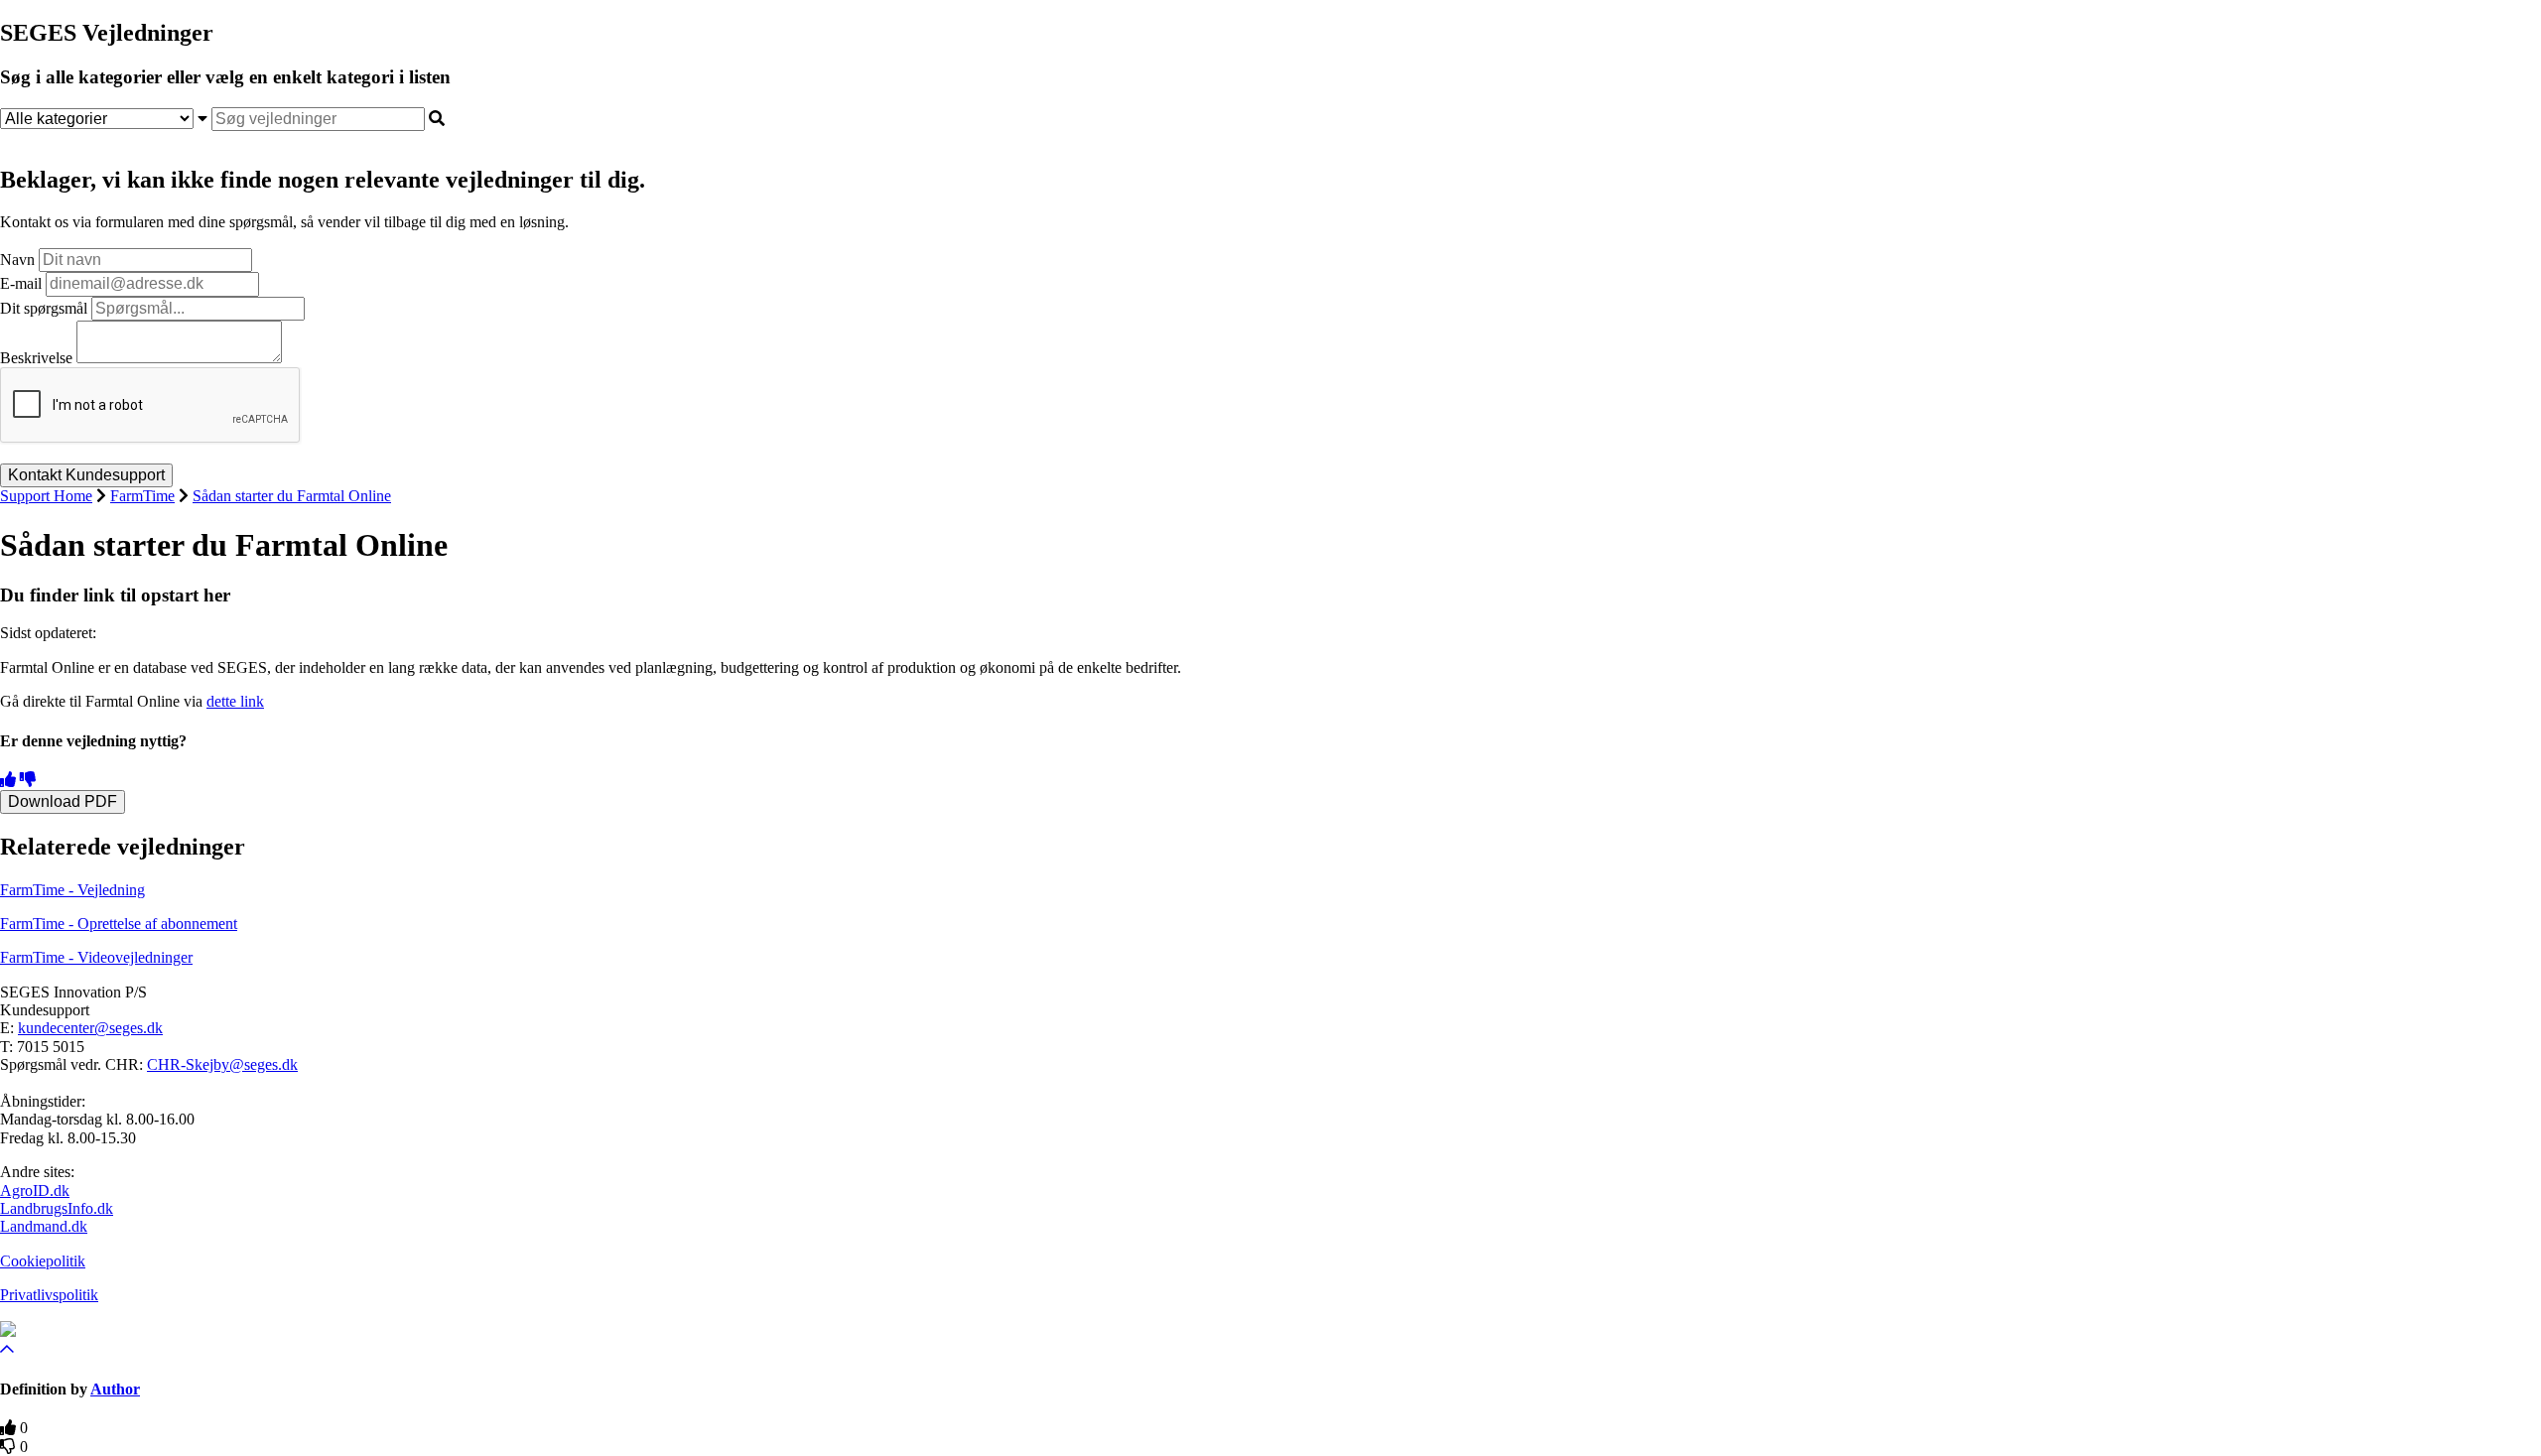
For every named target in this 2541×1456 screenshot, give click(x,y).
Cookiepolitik (43, 1261)
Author (115, 1389)
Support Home (46, 496)
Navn (17, 260)
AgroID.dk (35, 1191)
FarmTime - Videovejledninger (96, 957)
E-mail (21, 283)
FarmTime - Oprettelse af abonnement (119, 924)
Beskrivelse (36, 358)
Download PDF (63, 801)
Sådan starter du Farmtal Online (292, 496)
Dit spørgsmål (44, 308)
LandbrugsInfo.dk (57, 1208)
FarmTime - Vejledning (72, 890)
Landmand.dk (44, 1226)
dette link (235, 701)
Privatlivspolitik (49, 1295)
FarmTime (142, 496)
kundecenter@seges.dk (90, 1028)
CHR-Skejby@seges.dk (222, 1064)
